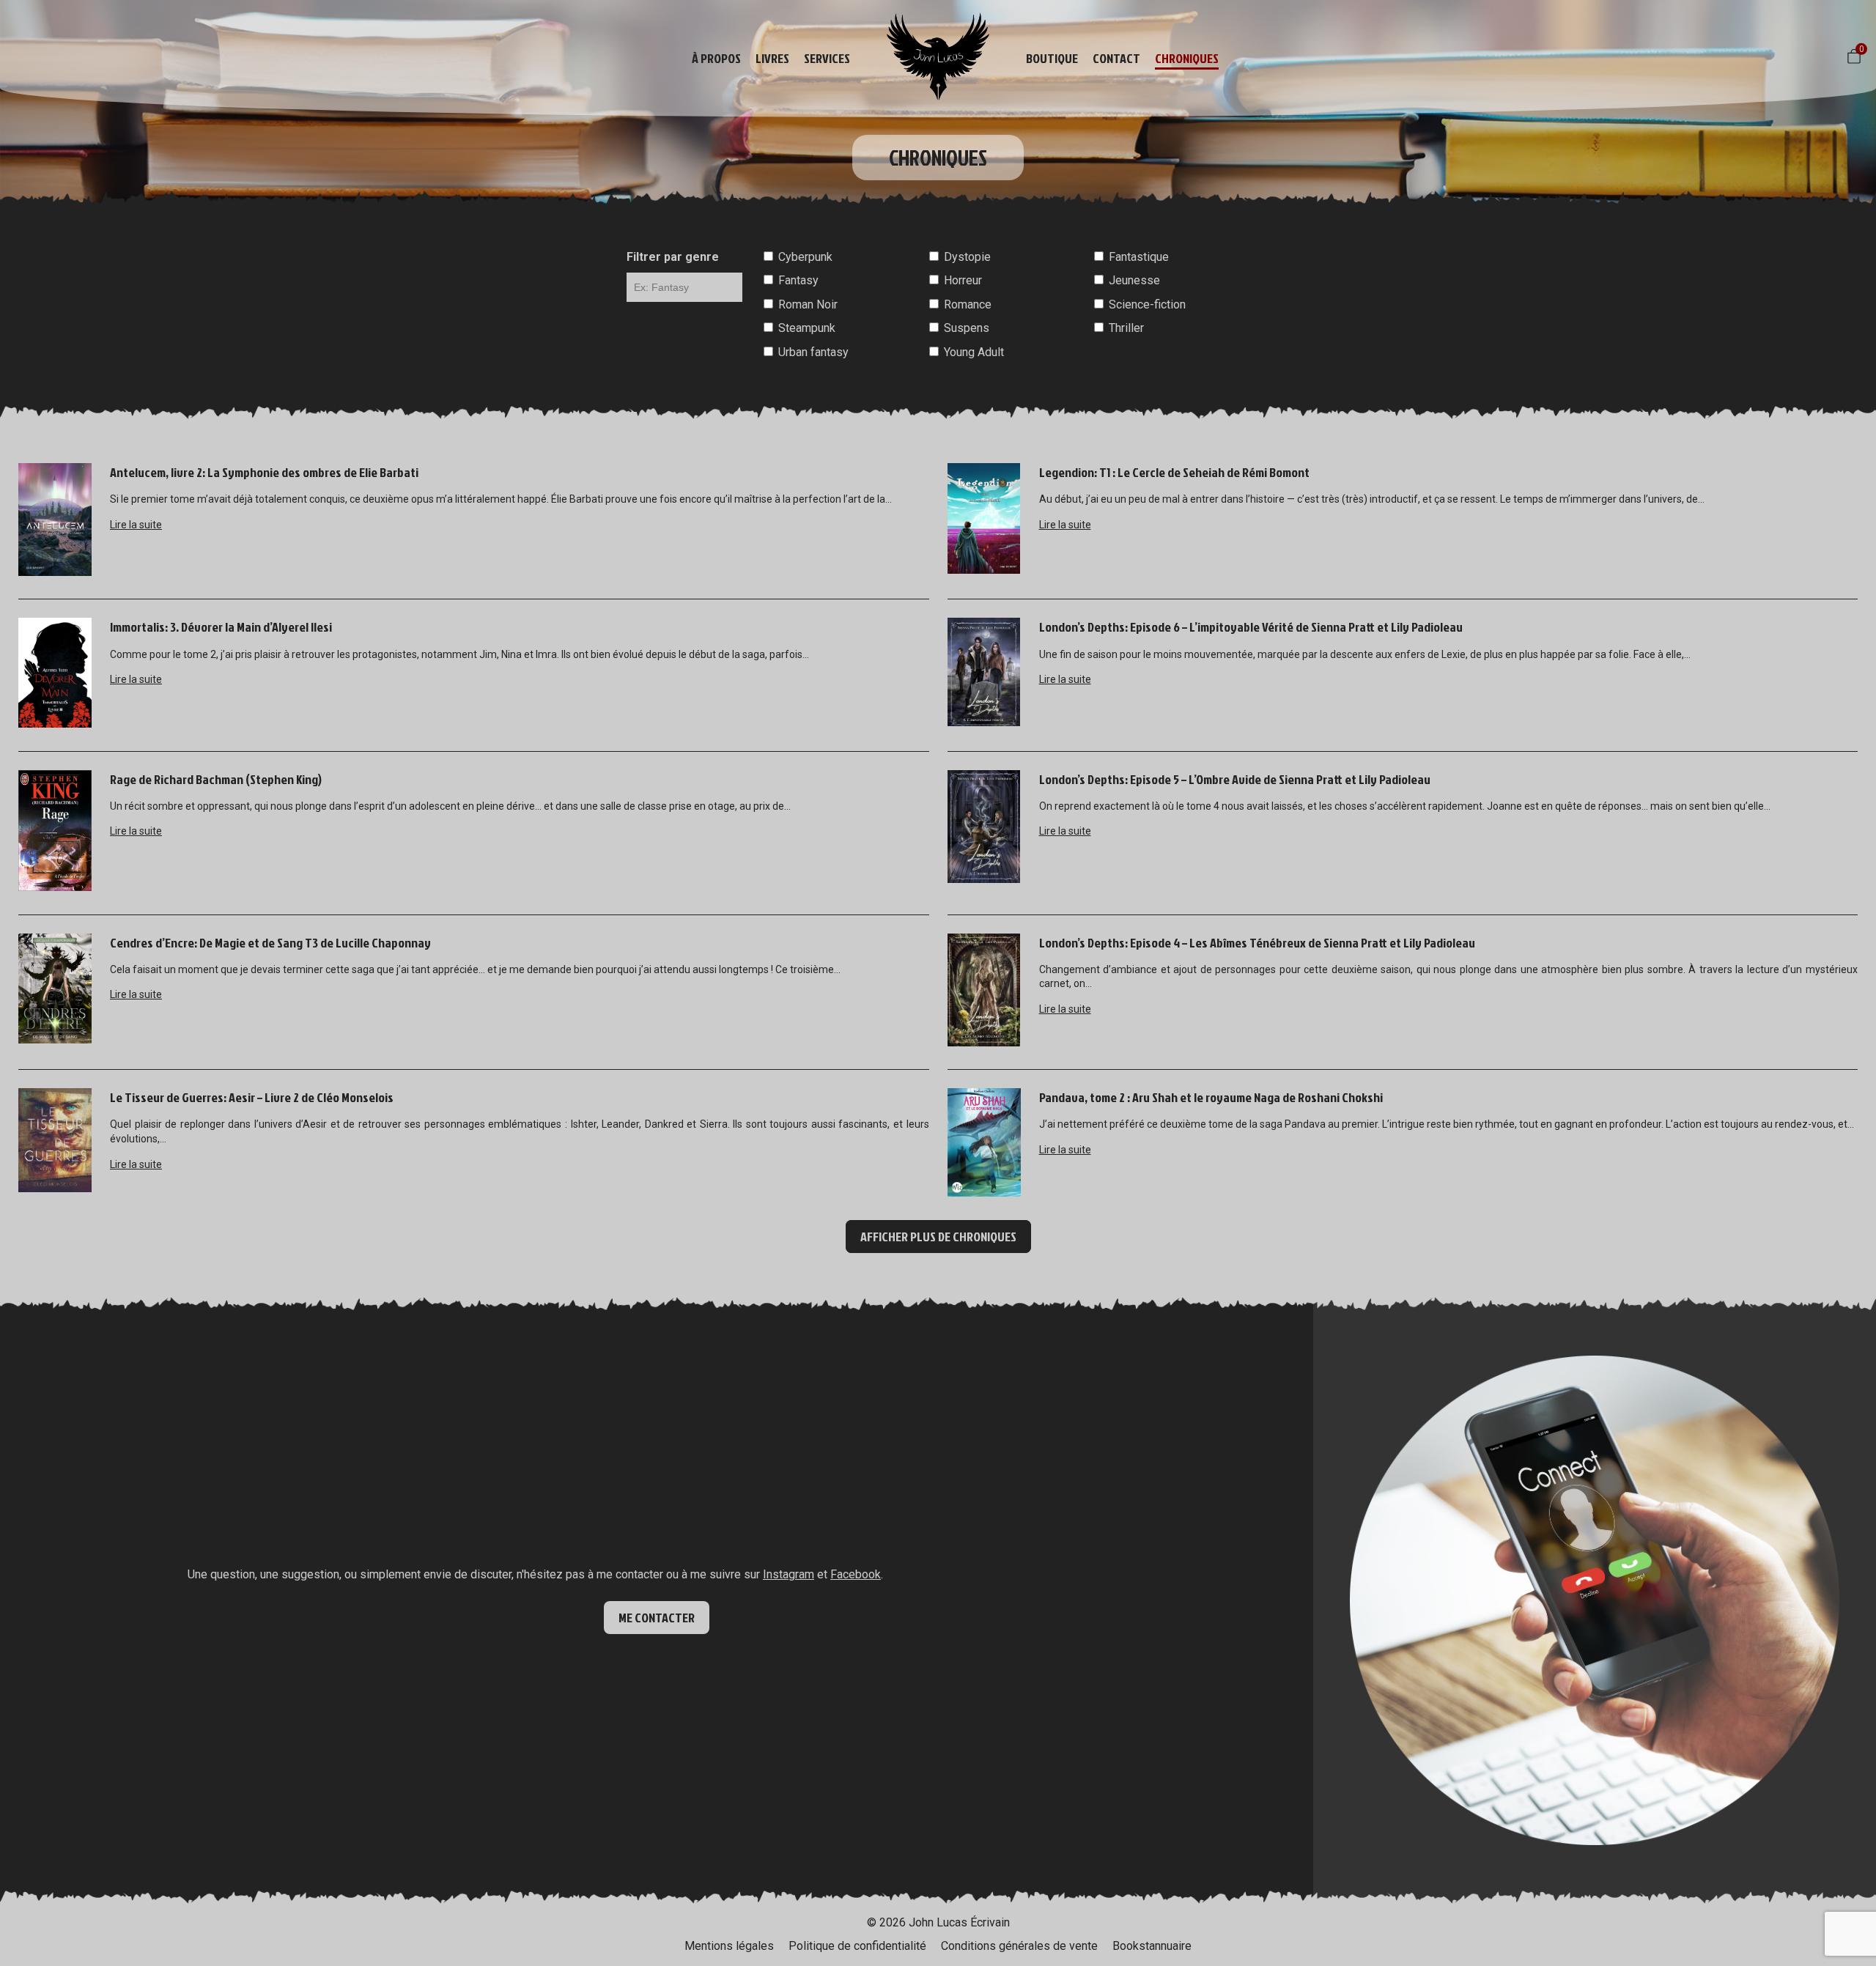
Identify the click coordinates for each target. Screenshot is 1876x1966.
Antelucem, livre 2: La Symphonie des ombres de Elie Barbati (264, 472)
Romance (968, 304)
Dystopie (967, 257)
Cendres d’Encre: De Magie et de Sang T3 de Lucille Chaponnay (270, 943)
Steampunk (807, 328)
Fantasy (798, 280)
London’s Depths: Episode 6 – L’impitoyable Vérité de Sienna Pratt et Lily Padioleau (1251, 627)
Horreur (963, 280)
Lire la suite (136, 525)
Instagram (789, 1574)
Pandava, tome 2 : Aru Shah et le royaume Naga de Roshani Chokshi (1211, 1097)
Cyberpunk (805, 257)
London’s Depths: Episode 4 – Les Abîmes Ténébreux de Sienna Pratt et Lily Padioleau (1257, 943)
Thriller (1126, 328)
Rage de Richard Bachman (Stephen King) (216, 779)
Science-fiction (1147, 304)
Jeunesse (1134, 280)
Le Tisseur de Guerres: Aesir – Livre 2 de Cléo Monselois (252, 1097)
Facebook (856, 1574)
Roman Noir (808, 304)
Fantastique (1139, 257)
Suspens (967, 328)
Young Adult (974, 352)
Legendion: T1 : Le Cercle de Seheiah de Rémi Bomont (1174, 472)
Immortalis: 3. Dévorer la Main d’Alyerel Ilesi (221, 627)
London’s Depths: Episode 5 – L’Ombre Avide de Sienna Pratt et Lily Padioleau (1235, 779)
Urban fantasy (813, 352)
